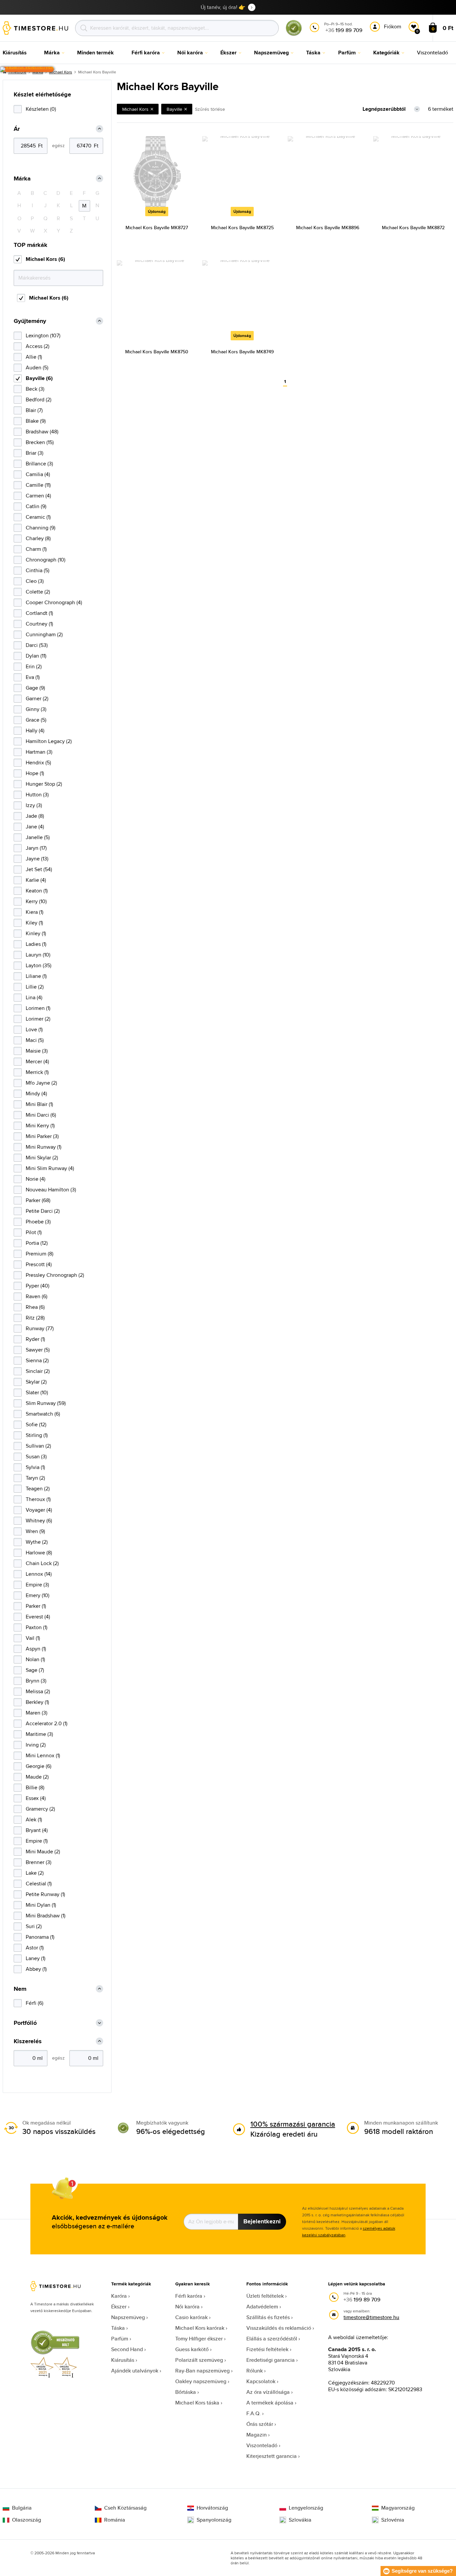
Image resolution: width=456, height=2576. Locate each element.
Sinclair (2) (38, 1371)
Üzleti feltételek (265, 2296)
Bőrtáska (186, 2392)
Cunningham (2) (44, 634)
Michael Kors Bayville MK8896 (328, 228)
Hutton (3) (37, 795)
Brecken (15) (40, 442)
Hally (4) (35, 730)
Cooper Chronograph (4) (54, 602)
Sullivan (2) (38, 1446)
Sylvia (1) (35, 1467)
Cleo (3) (35, 581)
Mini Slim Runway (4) (50, 1168)
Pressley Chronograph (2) (55, 1275)
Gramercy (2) (40, 1809)
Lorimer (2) (38, 1019)
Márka (22, 179)
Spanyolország (214, 2520)
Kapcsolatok (261, 2381)
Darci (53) (37, 645)
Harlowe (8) (39, 1553)
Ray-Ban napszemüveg (202, 2371)
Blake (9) (36, 421)
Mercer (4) (37, 1061)
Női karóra (187, 2307)
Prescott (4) (39, 1264)
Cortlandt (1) (39, 613)
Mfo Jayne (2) (41, 1083)
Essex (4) (36, 1798)
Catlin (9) (36, 506)
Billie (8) (35, 1787)
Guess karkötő (192, 2349)
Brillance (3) (39, 464)
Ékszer (119, 2307)
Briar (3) (35, 453)
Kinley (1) (36, 933)
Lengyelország (306, 2508)
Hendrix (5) (38, 763)
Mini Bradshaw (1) (46, 1916)
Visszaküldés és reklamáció (279, 2328)
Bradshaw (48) (42, 432)
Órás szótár (260, 2424)
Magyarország (398, 2508)
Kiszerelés (28, 2041)
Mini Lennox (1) (43, 1755)
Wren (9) (35, 1531)
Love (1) (34, 1029)
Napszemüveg (128, 2317)
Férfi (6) (35, 2003)
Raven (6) (37, 1296)
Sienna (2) (37, 1360)
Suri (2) (34, 1926)
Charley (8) (38, 538)
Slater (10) (37, 1392)
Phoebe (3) (38, 1222)
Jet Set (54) (39, 869)
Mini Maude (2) (43, 1852)
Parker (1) (36, 1606)
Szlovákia (300, 2520)
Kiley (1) (34, 923)
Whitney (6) (39, 1521)
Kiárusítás (123, 2360)
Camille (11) (38, 485)
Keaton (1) (37, 891)
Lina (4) (34, 997)
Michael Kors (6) (45, 259)
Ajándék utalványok (135, 2371)
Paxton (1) (37, 1627)
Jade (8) (35, 816)
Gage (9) (35, 688)
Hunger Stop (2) (44, 784)
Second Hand (127, 2349)
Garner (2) (37, 698)
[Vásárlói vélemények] (27, 69)
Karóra (119, 2296)
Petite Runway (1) (45, 1894)
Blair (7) (34, 410)
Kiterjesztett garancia (272, 2456)
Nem (20, 1989)
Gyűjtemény (30, 321)
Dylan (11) (36, 656)
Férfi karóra (189, 2296)
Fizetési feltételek (267, 2349)
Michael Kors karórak (200, 2328)
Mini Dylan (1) (41, 1905)
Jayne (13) (37, 859)
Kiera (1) (35, 912)
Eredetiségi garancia (271, 2360)
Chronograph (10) (46, 560)
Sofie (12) (36, 1424)
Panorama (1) (40, 1937)
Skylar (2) (36, 1382)
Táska (118, 2328)
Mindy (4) (36, 1093)
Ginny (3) (36, 709)
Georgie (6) (39, 1766)
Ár (17, 129)
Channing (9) (41, 528)
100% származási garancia (293, 2124)
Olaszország (27, 2520)
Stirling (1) (37, 1435)
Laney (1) (36, 1958)
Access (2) (38, 346)
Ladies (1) (36, 944)
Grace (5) (36, 720)
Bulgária (22, 2508)
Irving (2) (36, 1745)
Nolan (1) (35, 1659)
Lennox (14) (39, 1574)
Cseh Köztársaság (125, 2508)
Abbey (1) (36, 1969)
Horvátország (212, 2508)
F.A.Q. (254, 2413)
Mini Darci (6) (41, 1115)
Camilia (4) (38, 474)
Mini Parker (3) (42, 1136)
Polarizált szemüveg (199, 2360)
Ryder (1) (35, 1339)
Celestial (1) (39, 1884)
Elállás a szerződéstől (272, 2339)
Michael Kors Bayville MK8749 (242, 352)
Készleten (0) (41, 109)
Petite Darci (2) (43, 1211)
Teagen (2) (38, 1489)
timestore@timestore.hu (371, 2317)
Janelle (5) (38, 837)
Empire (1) (37, 1841)
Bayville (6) (39, 378)
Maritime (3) (39, 1734)
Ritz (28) (35, 1318)
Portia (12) (37, 1243)
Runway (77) (40, 1328)
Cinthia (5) (38, 570)
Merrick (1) (37, 1072)
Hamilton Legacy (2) (49, 741)
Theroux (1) (38, 1499)
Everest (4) (38, 1617)
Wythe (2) (37, 1542)
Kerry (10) (36, 901)
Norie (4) (36, 1179)
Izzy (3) (34, 805)
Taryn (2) (35, 1478)
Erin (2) (34, 666)
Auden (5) (37, 367)
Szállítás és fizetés (268, 2317)
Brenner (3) (39, 1862)
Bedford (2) (39, 400)
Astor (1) (35, 1948)
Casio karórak (191, 2317)
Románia (115, 2520)
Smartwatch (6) (43, 1414)
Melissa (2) (38, 1691)
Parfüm (120, 2339)
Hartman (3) (39, 752)
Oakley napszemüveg (201, 2381)
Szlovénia (393, 2520)
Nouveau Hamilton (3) (51, 1190)
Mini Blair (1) (39, 1104)
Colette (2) (38, 592)
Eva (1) (33, 677)
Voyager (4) (39, 1510)
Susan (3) (36, 1456)
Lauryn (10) (38, 955)
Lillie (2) (35, 987)
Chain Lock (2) (42, 1563)
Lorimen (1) (38, 1008)
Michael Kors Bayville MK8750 (157, 352)
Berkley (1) (37, 1702)
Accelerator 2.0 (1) (47, 1723)
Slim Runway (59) (46, 1403)
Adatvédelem (262, 2307)
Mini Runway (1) (44, 1147)
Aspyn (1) (36, 1649)
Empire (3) (37, 1585)
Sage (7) (35, 1670)
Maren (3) (37, 1713)
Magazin (257, 2435)
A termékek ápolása (270, 2403)
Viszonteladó (262, 2445)
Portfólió (25, 2023)
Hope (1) (35, 773)
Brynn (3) (36, 1681)
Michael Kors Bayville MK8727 (157, 228)
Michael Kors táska (197, 2403)
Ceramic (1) (38, 517)
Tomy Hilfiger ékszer (199, 2339)
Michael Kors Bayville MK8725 (242, 228)
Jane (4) (35, 827)
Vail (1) (33, 1638)
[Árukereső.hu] (294, 35)
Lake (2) (35, 1873)
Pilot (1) (34, 1232)
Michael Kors (61, 72)
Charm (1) (36, 549)
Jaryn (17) (36, 848)
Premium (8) (40, 1254)
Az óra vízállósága (268, 2392)
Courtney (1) (39, 624)
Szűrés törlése (210, 109)
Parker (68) (38, 1200)
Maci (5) (35, 1040)
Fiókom (393, 27)
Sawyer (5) (38, 1350)
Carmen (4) (38, 496)
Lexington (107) (43, 335)
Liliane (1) (36, 976)
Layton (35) (39, 965)
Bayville (174, 109)
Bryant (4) (37, 1830)
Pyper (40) (38, 1286)
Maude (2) (37, 1777)
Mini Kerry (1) (40, 1126)
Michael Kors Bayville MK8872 (413, 228)
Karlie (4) (36, 880)
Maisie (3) (37, 1051)
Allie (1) (34, 357)
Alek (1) (34, 1819)
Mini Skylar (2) (42, 1158)
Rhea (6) (35, 1307)
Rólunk (255, 2371)
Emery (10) (38, 1595)
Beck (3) (35, 389)
